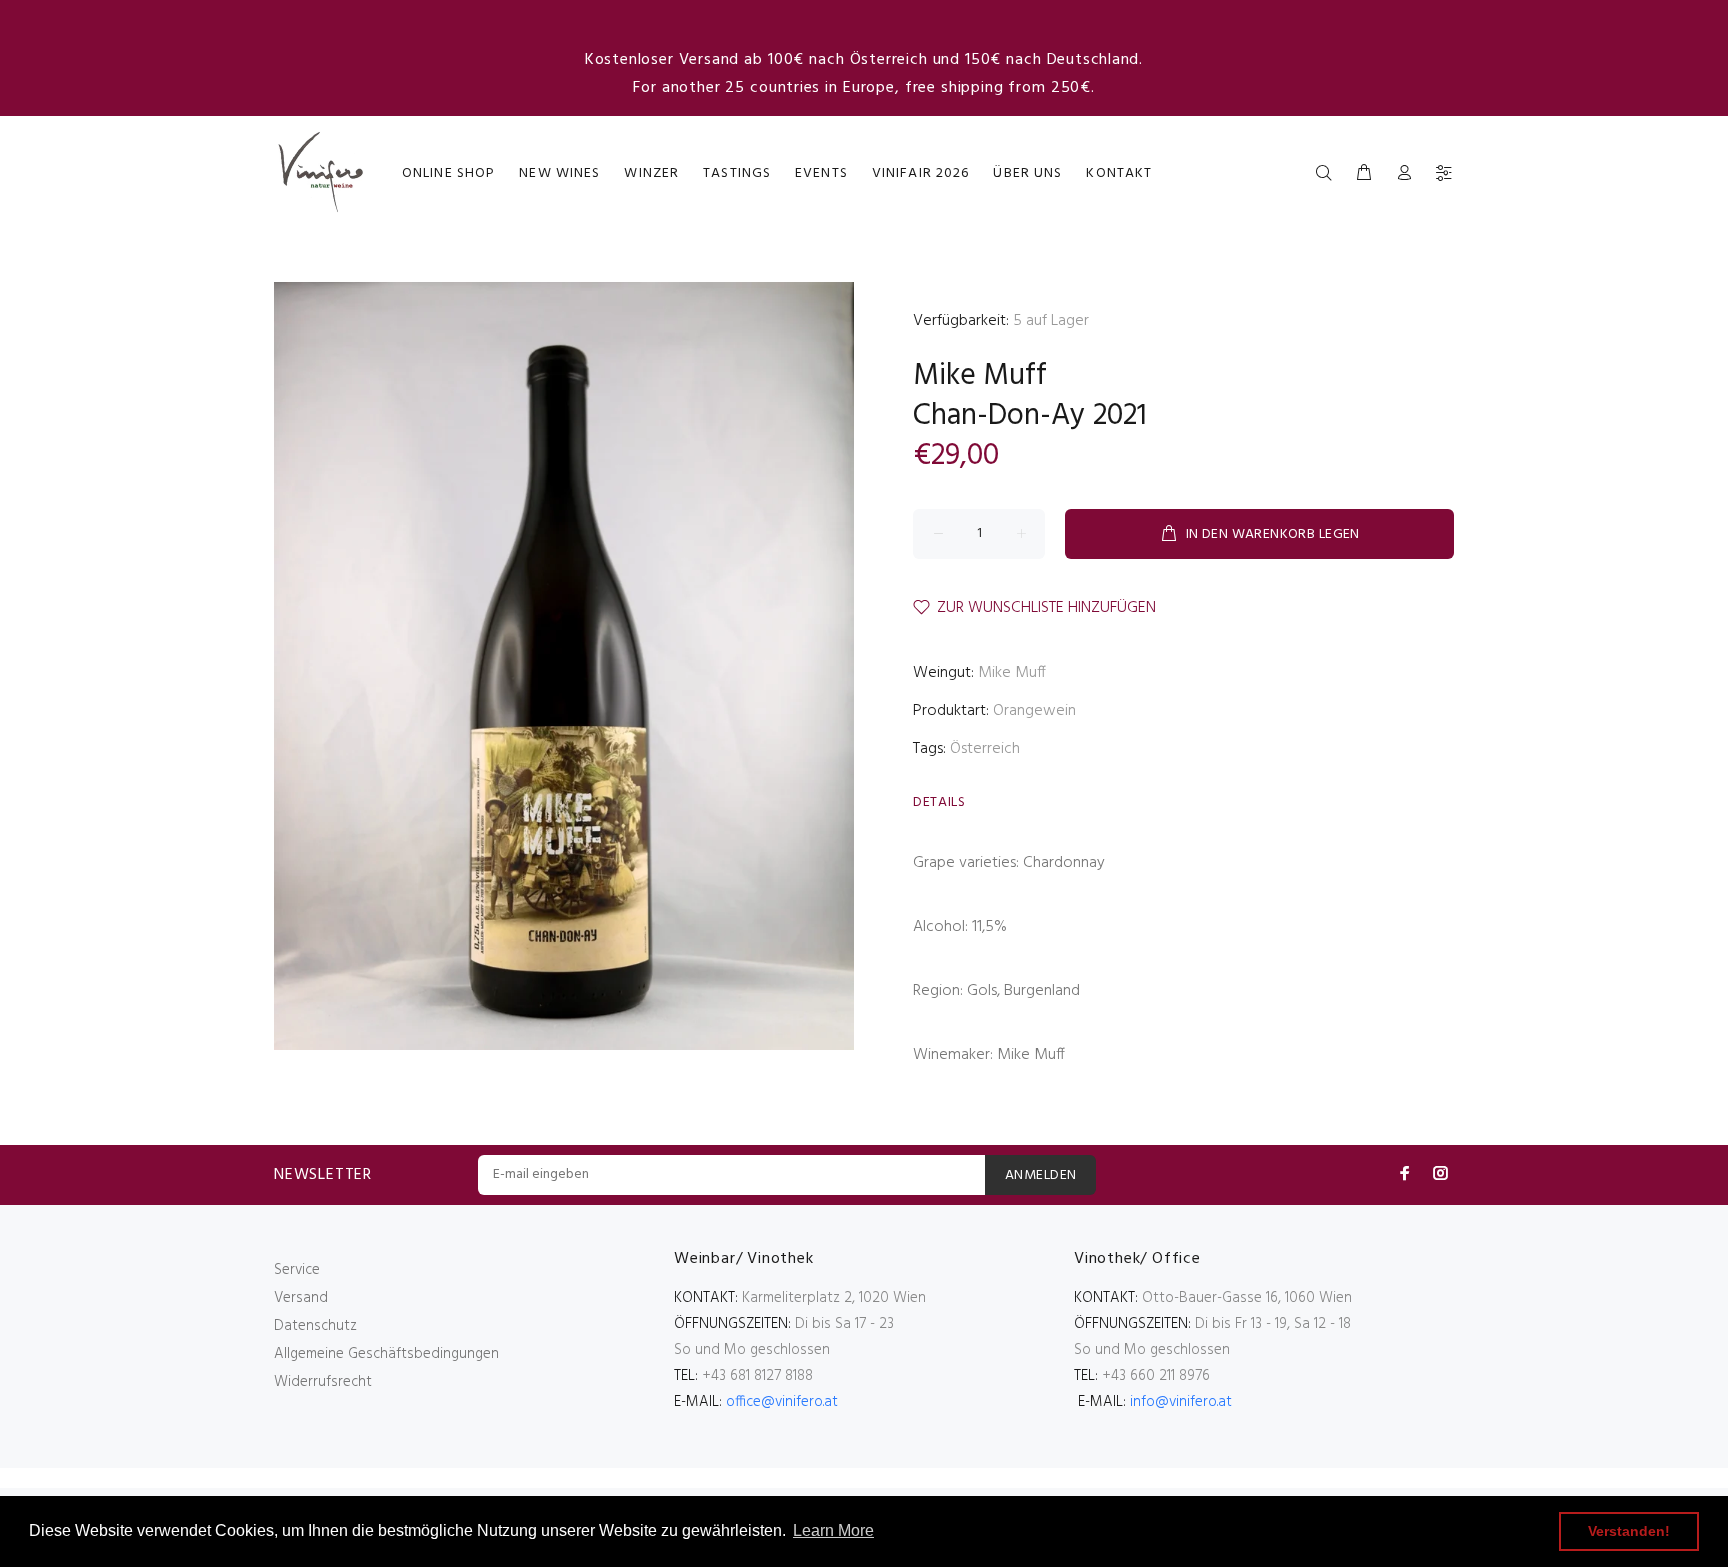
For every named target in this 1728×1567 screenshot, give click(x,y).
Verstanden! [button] (1629, 1531)
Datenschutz (315, 1326)
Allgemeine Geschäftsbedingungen (386, 1354)
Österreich (985, 749)
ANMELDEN (1040, 1175)
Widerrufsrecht (323, 1382)
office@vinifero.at (782, 1402)
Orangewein (1034, 711)
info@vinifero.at (1181, 1402)
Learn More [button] (833, 1530)
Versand (301, 1298)
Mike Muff (980, 376)
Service (297, 1270)
